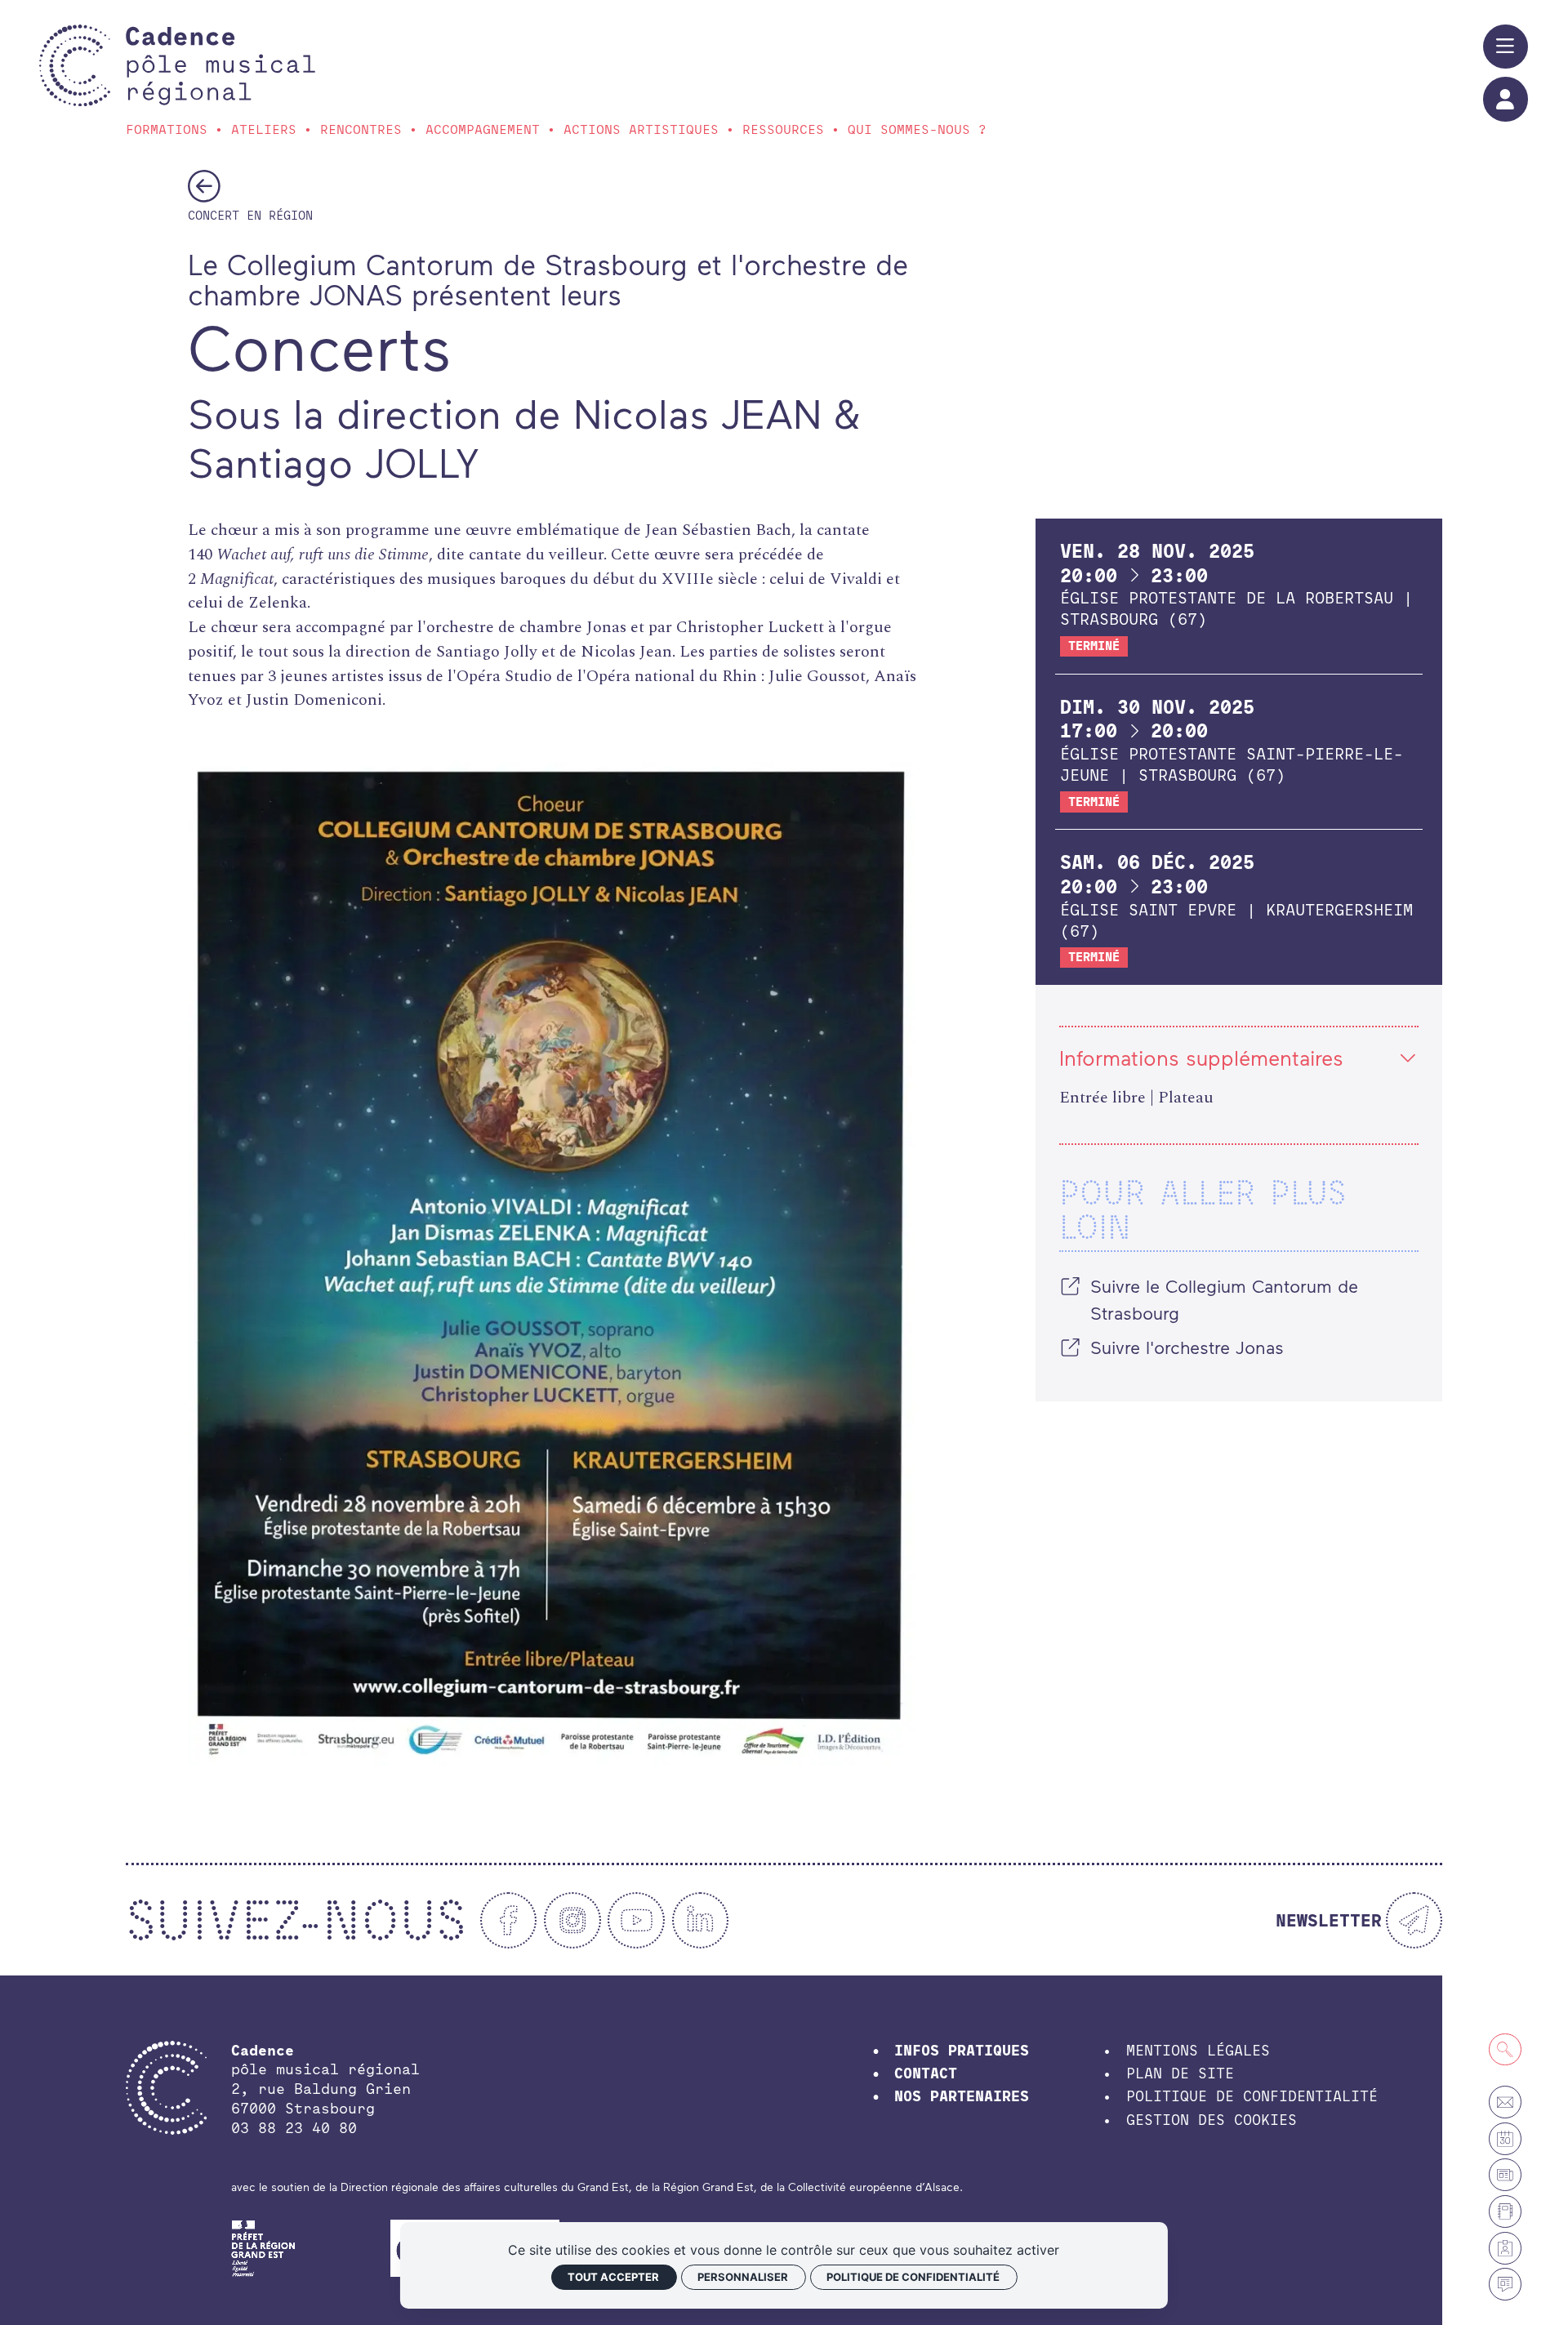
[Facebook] (509, 1921)
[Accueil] (220, 66)
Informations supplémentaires (1201, 1057)
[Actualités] (1505, 2284)
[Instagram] (572, 1921)
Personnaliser (743, 2277)
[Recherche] (1505, 2050)
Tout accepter (613, 2277)
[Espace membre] (1505, 2248)
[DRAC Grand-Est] (264, 2246)
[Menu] (1506, 47)
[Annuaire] (1505, 2211)
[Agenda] (1505, 2139)
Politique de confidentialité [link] (913, 2277)
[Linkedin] (701, 1921)
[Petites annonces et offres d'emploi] (1505, 2175)
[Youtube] (636, 1921)
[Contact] (1505, 2102)
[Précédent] (204, 186)
